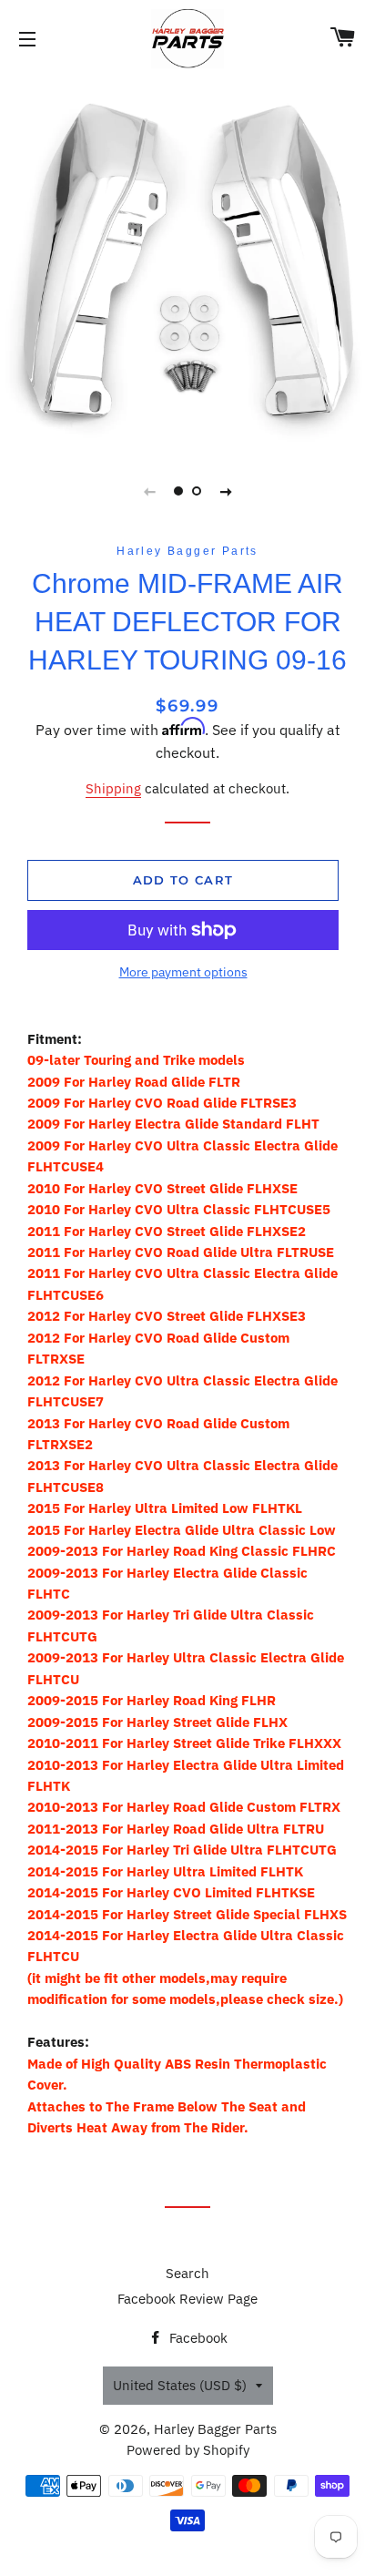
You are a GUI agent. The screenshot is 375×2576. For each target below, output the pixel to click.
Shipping (113, 788)
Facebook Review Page (187, 2299)
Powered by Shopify (188, 2450)
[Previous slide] (149, 491)
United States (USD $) (180, 2385)
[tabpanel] (187, 261)
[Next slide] (226, 491)
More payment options (183, 972)
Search (187, 2273)
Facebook (197, 2338)
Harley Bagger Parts (215, 2429)
